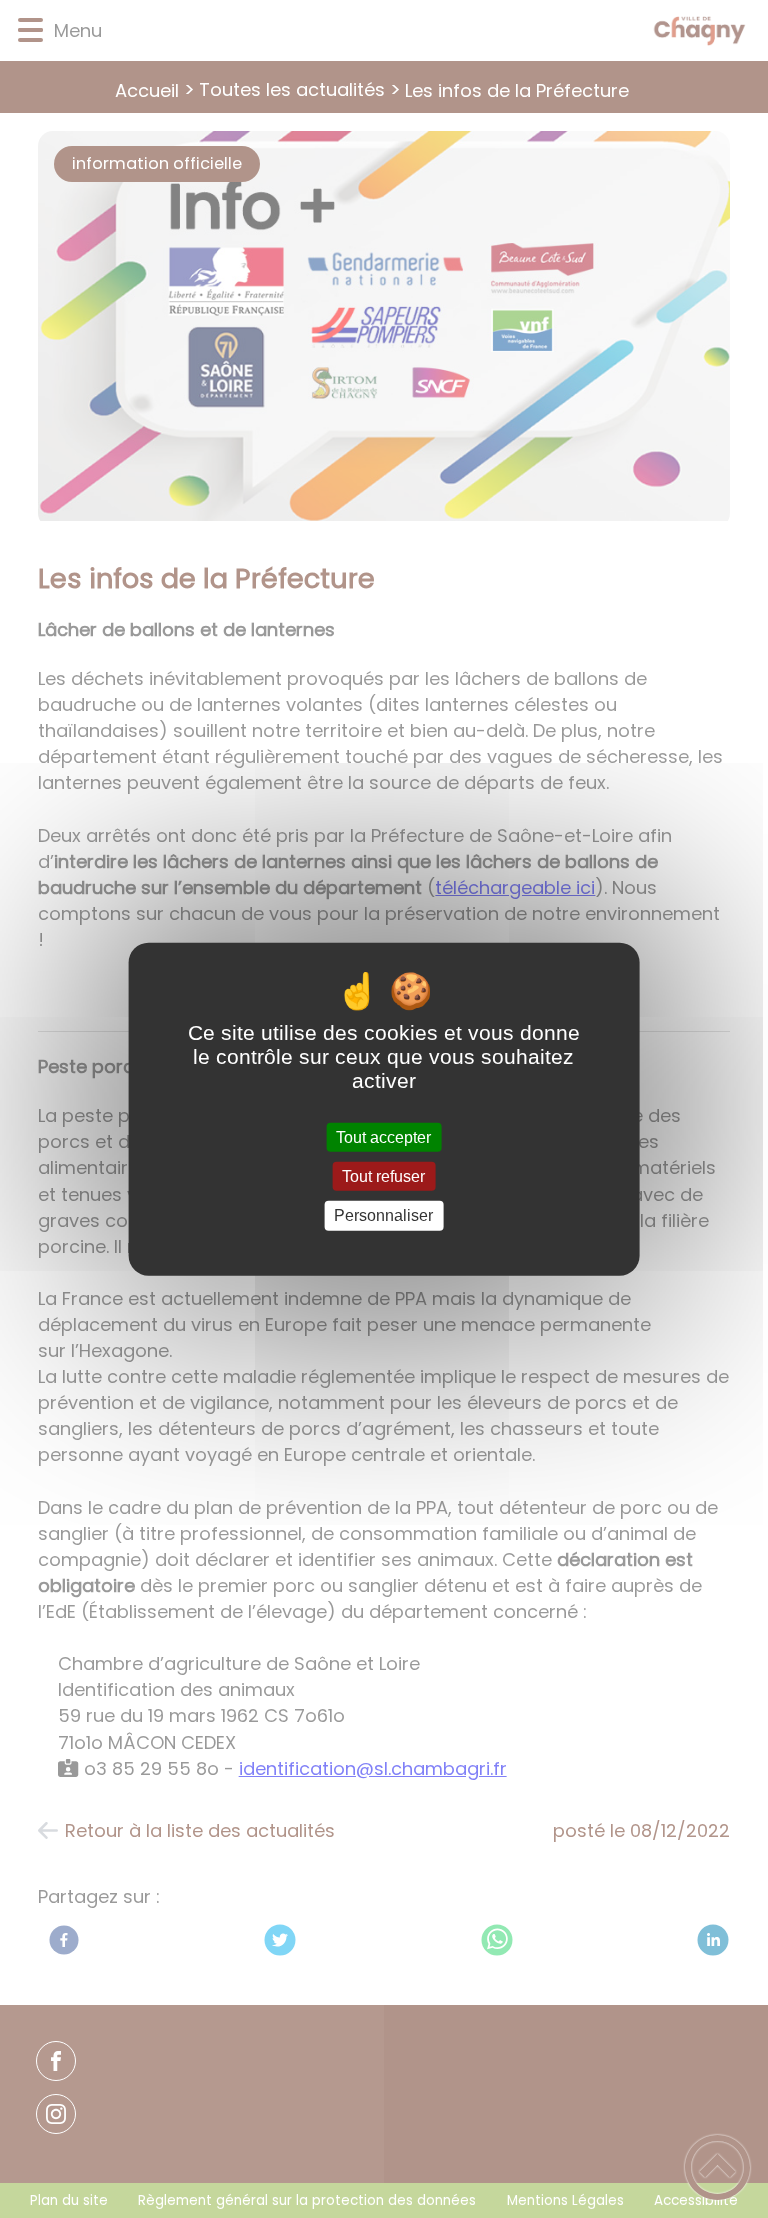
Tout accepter (383, 1137)
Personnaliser (383, 1215)
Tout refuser (383, 1176)
